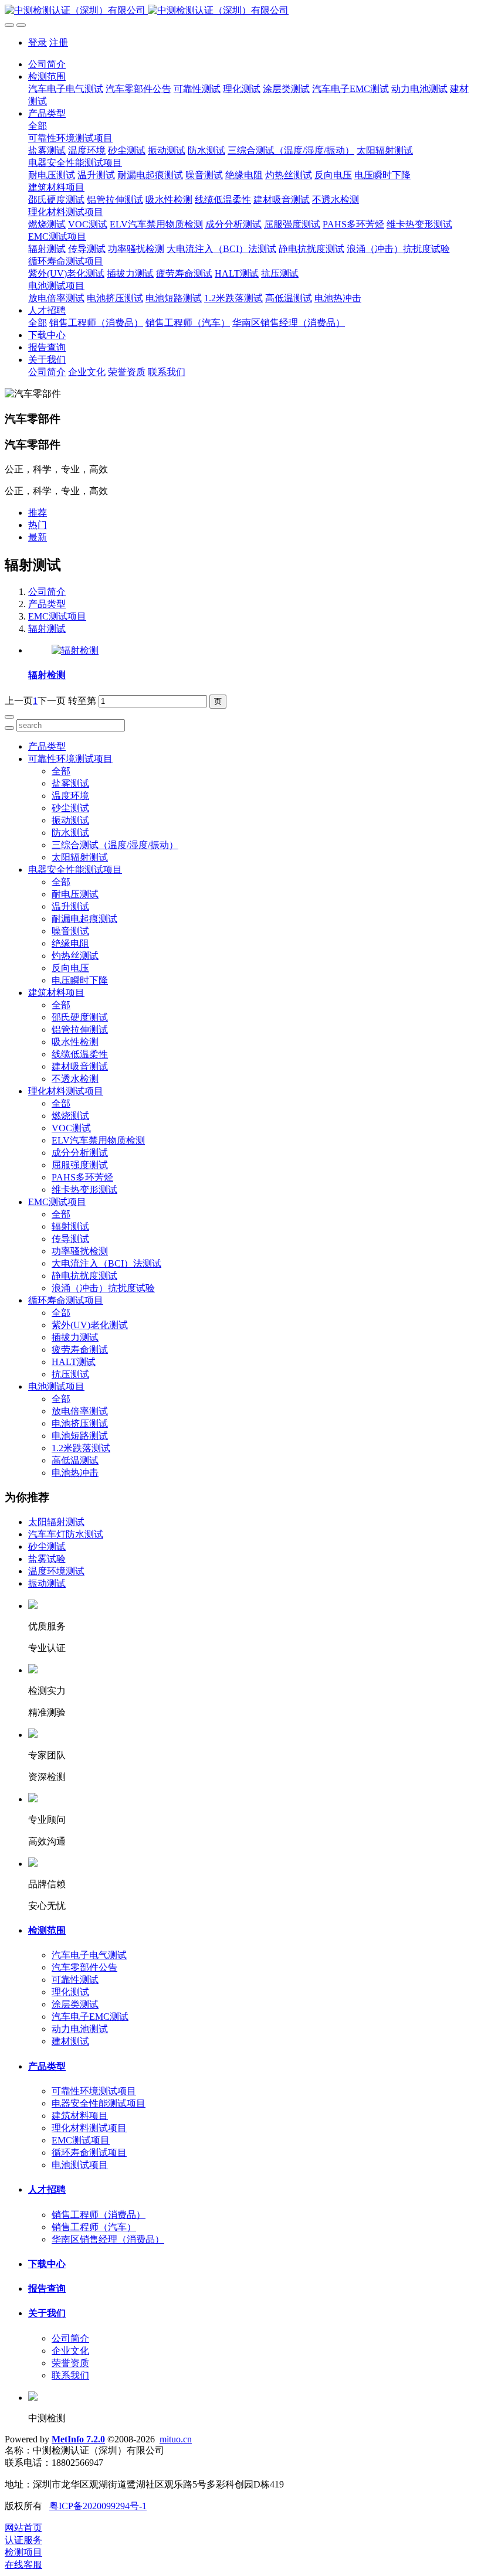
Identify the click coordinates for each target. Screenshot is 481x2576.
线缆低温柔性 (80, 1054)
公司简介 (47, 64)
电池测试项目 (56, 1386)
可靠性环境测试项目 (70, 759)
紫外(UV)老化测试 (90, 1325)
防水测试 (70, 833)
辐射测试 (47, 629)
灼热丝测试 (75, 956)
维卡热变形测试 (84, 1190)
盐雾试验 (47, 1559)
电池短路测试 (80, 1436)
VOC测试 (71, 1128)
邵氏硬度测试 (80, 1017)
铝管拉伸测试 (80, 1030)
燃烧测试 (70, 1116)
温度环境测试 (56, 1571)
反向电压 (70, 968)
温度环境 (70, 796)
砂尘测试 (70, 808)
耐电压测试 (75, 894)
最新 (38, 537)
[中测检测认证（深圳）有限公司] (240, 11)
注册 (59, 42)
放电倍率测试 (80, 1411)
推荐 (38, 513)
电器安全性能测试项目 (75, 870)
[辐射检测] (75, 650)
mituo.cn (176, 2439)
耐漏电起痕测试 (84, 919)
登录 (38, 42)
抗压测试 (70, 1374)
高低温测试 (75, 1460)
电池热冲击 (75, 1473)
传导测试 (70, 1239)
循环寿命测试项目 (66, 1300)
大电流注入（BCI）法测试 (106, 1263)
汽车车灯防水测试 (66, 1534)
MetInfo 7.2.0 (78, 2439)
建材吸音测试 (80, 1066)
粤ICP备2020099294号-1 (98, 2506)
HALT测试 (74, 1362)
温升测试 (70, 906)
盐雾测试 (70, 783)
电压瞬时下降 (80, 980)
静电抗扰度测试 (84, 1276)
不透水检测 (75, 1079)
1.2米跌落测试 (81, 1448)
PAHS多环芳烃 (82, 1177)
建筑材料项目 (56, 993)
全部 (38, 126)
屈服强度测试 (80, 1165)
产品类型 (47, 604)
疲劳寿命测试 (80, 1350)
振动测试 (70, 820)
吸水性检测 (75, 1042)
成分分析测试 (80, 1153)
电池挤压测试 (80, 1423)
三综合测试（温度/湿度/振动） (115, 845)
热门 (38, 525)
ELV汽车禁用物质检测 (98, 1140)
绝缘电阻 (70, 943)
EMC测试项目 (57, 616)
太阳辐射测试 (80, 857)
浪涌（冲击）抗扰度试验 (103, 1288)
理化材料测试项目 (66, 1091)
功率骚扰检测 (80, 1251)
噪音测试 (70, 931)
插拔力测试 (75, 1337)
